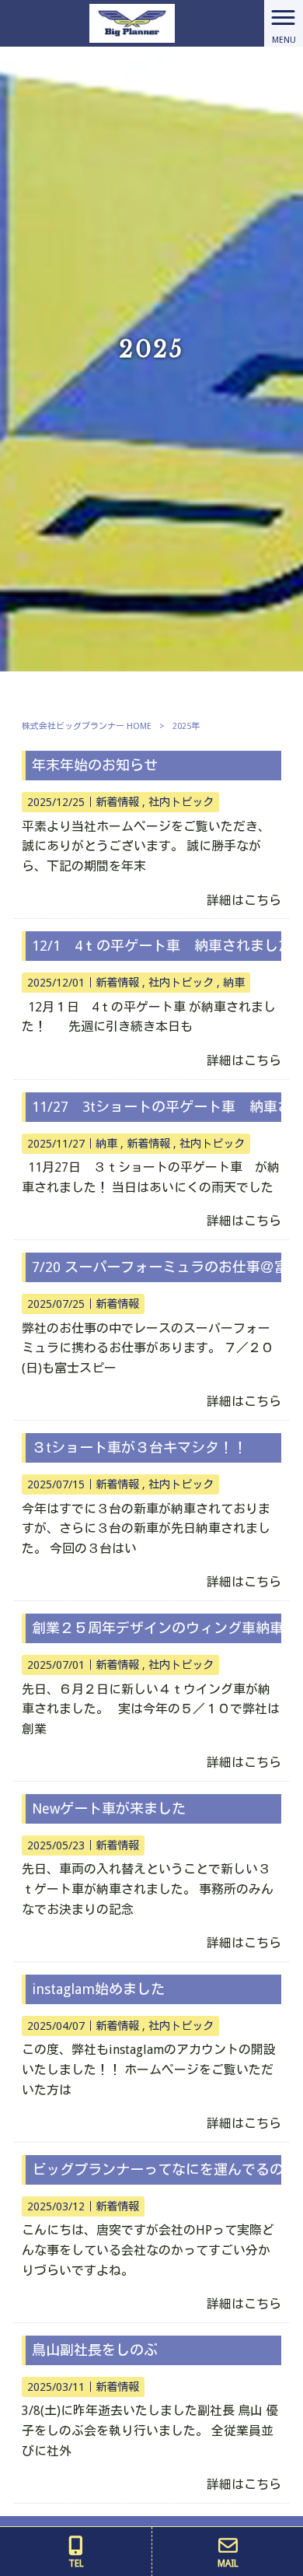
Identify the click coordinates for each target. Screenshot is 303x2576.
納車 (234, 983)
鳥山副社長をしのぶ (95, 2350)
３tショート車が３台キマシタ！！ (139, 1447)
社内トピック (181, 802)
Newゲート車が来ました (109, 1808)
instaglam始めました (98, 1989)
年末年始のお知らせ (95, 765)
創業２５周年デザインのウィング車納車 (158, 1628)
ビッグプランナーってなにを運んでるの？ (165, 2169)
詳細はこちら (244, 901)
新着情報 (117, 802)
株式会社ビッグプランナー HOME (87, 726)
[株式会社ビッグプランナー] (132, 22)
